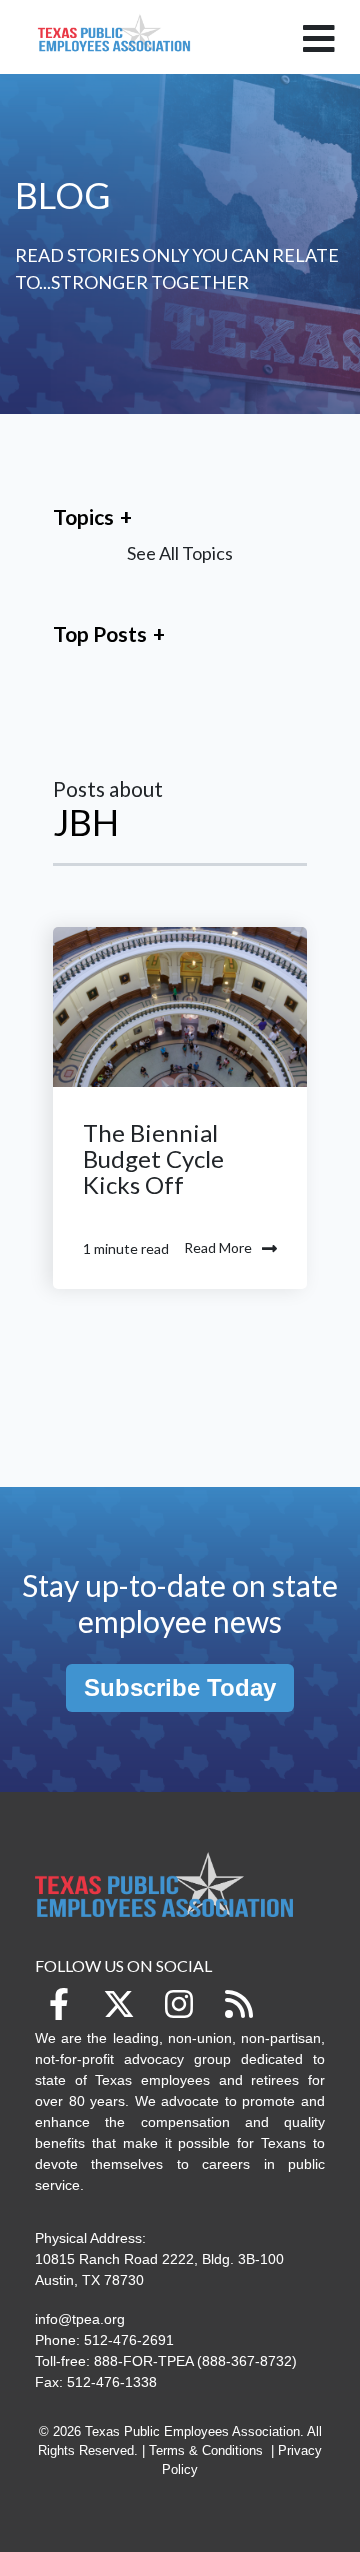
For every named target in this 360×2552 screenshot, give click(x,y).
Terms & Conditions (206, 2451)
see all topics (180, 553)
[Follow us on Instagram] (179, 2004)
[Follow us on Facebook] (59, 2004)
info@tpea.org (80, 2319)
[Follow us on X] (119, 2004)
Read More (218, 1247)
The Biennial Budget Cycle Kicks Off (153, 1158)
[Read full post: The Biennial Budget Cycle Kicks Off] (180, 1007)
